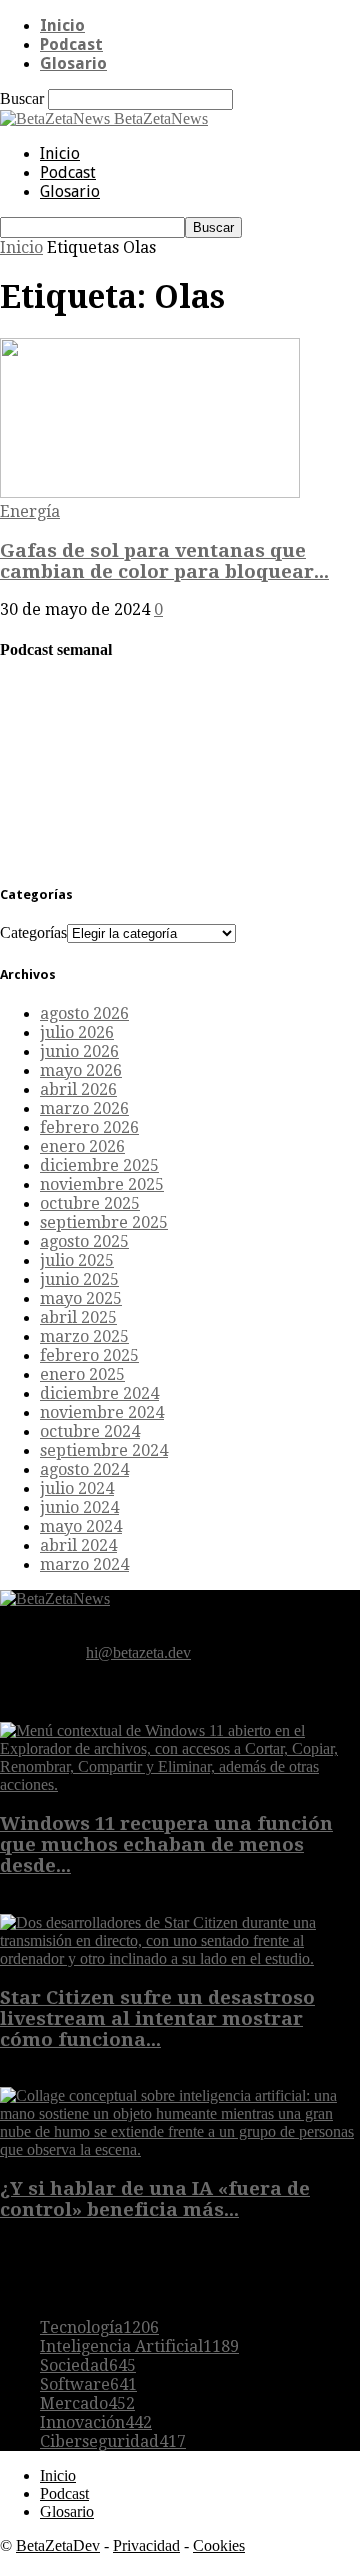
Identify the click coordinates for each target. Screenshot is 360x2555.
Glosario (73, 63)
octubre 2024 (90, 1431)
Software (88, 2384)
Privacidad (146, 2545)
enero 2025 (82, 1374)
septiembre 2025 (104, 1222)
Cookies (219, 2545)
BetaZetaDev (58, 2545)
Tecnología (99, 2327)
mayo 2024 (81, 1526)
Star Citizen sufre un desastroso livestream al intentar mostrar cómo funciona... (157, 2018)
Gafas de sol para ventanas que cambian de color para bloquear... (164, 561)
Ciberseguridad (113, 2441)
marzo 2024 (84, 1564)
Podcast (71, 44)
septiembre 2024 (104, 1450)
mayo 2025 (81, 1298)
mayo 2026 (81, 1070)
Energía (30, 511)
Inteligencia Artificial (139, 2346)
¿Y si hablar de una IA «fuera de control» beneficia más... (155, 2199)
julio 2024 (77, 1488)
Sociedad (88, 2365)
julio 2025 (77, 1260)
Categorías (33, 932)
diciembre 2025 (99, 1165)
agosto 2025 (84, 1241)
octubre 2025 (90, 1203)
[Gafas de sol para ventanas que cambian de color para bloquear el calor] (150, 492)
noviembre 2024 (102, 1412)
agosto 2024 (84, 1469)
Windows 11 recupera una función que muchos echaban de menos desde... (166, 1844)
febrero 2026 (89, 1127)
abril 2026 (78, 1089)
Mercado (87, 2403)
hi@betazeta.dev (138, 1652)
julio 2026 (77, 1032)
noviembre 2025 (102, 1184)
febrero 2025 (89, 1355)
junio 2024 (79, 1507)
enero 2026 (82, 1146)
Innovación (96, 2422)
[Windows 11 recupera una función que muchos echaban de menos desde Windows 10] (180, 1784)
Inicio (62, 25)
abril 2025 (78, 1317)
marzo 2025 (84, 1336)
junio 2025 (79, 1279)
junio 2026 (79, 1051)
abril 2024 (78, 1545)
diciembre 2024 (99, 1393)
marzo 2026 (84, 1108)
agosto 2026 (84, 1013)
